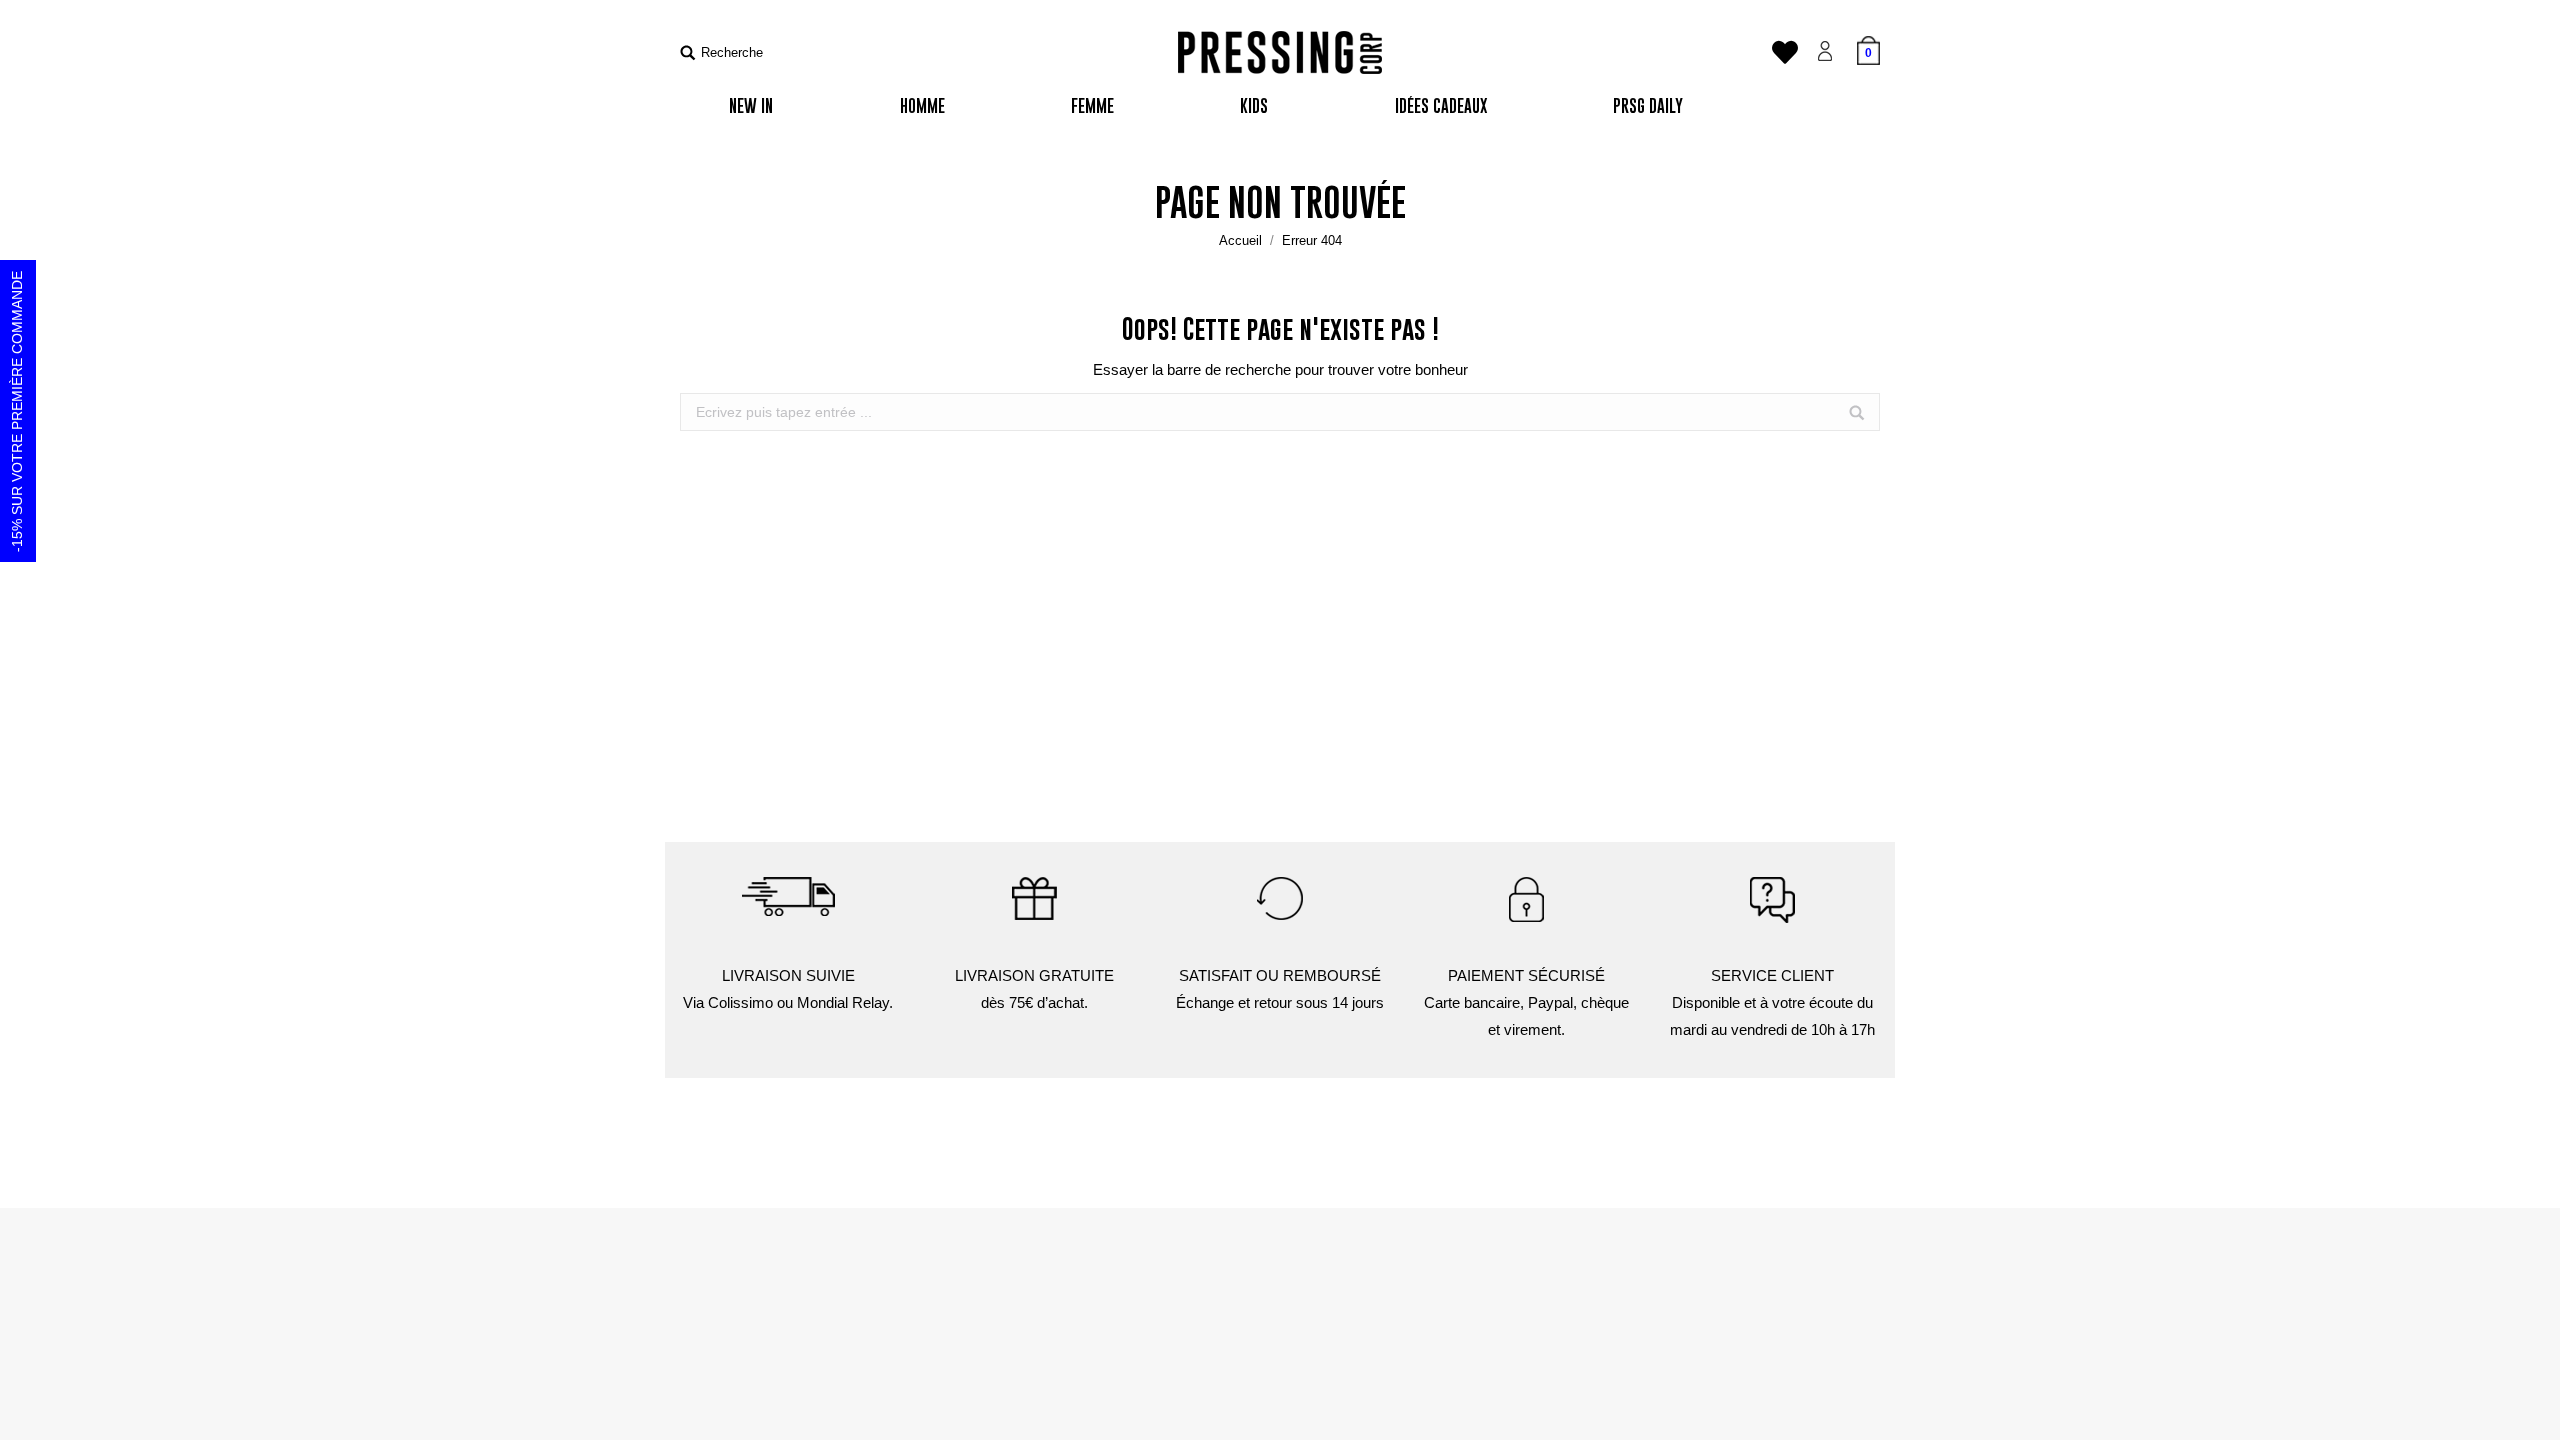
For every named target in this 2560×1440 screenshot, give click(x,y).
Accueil (1240, 240)
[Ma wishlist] (1785, 57)
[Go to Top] (2528, 1408)
